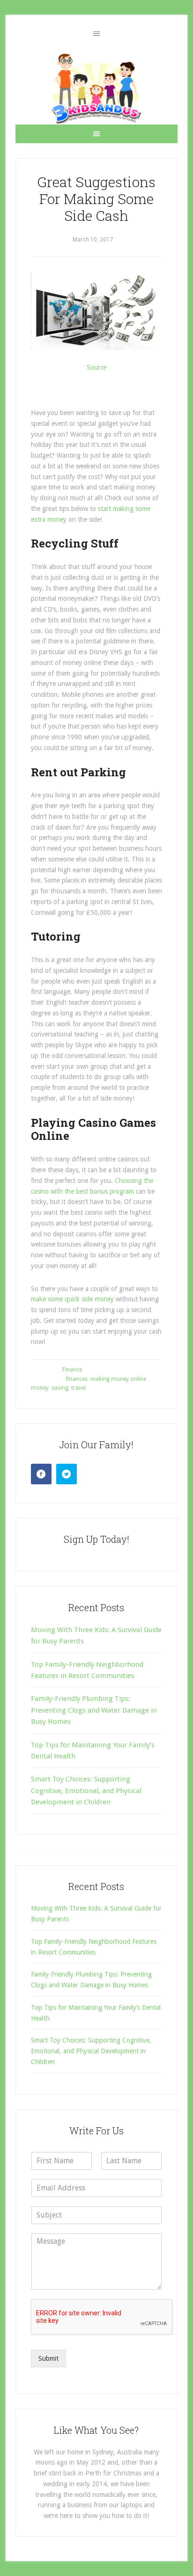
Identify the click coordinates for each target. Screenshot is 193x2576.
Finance (72, 1370)
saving (60, 1388)
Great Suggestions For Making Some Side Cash (96, 199)
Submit (48, 2358)
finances (77, 1379)
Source (96, 367)
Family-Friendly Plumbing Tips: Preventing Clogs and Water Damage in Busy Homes (94, 1710)
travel (78, 1388)
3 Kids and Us (96, 88)
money (40, 1388)
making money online (118, 1379)
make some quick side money (72, 1299)
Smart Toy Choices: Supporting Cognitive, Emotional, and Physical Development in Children (86, 1791)
